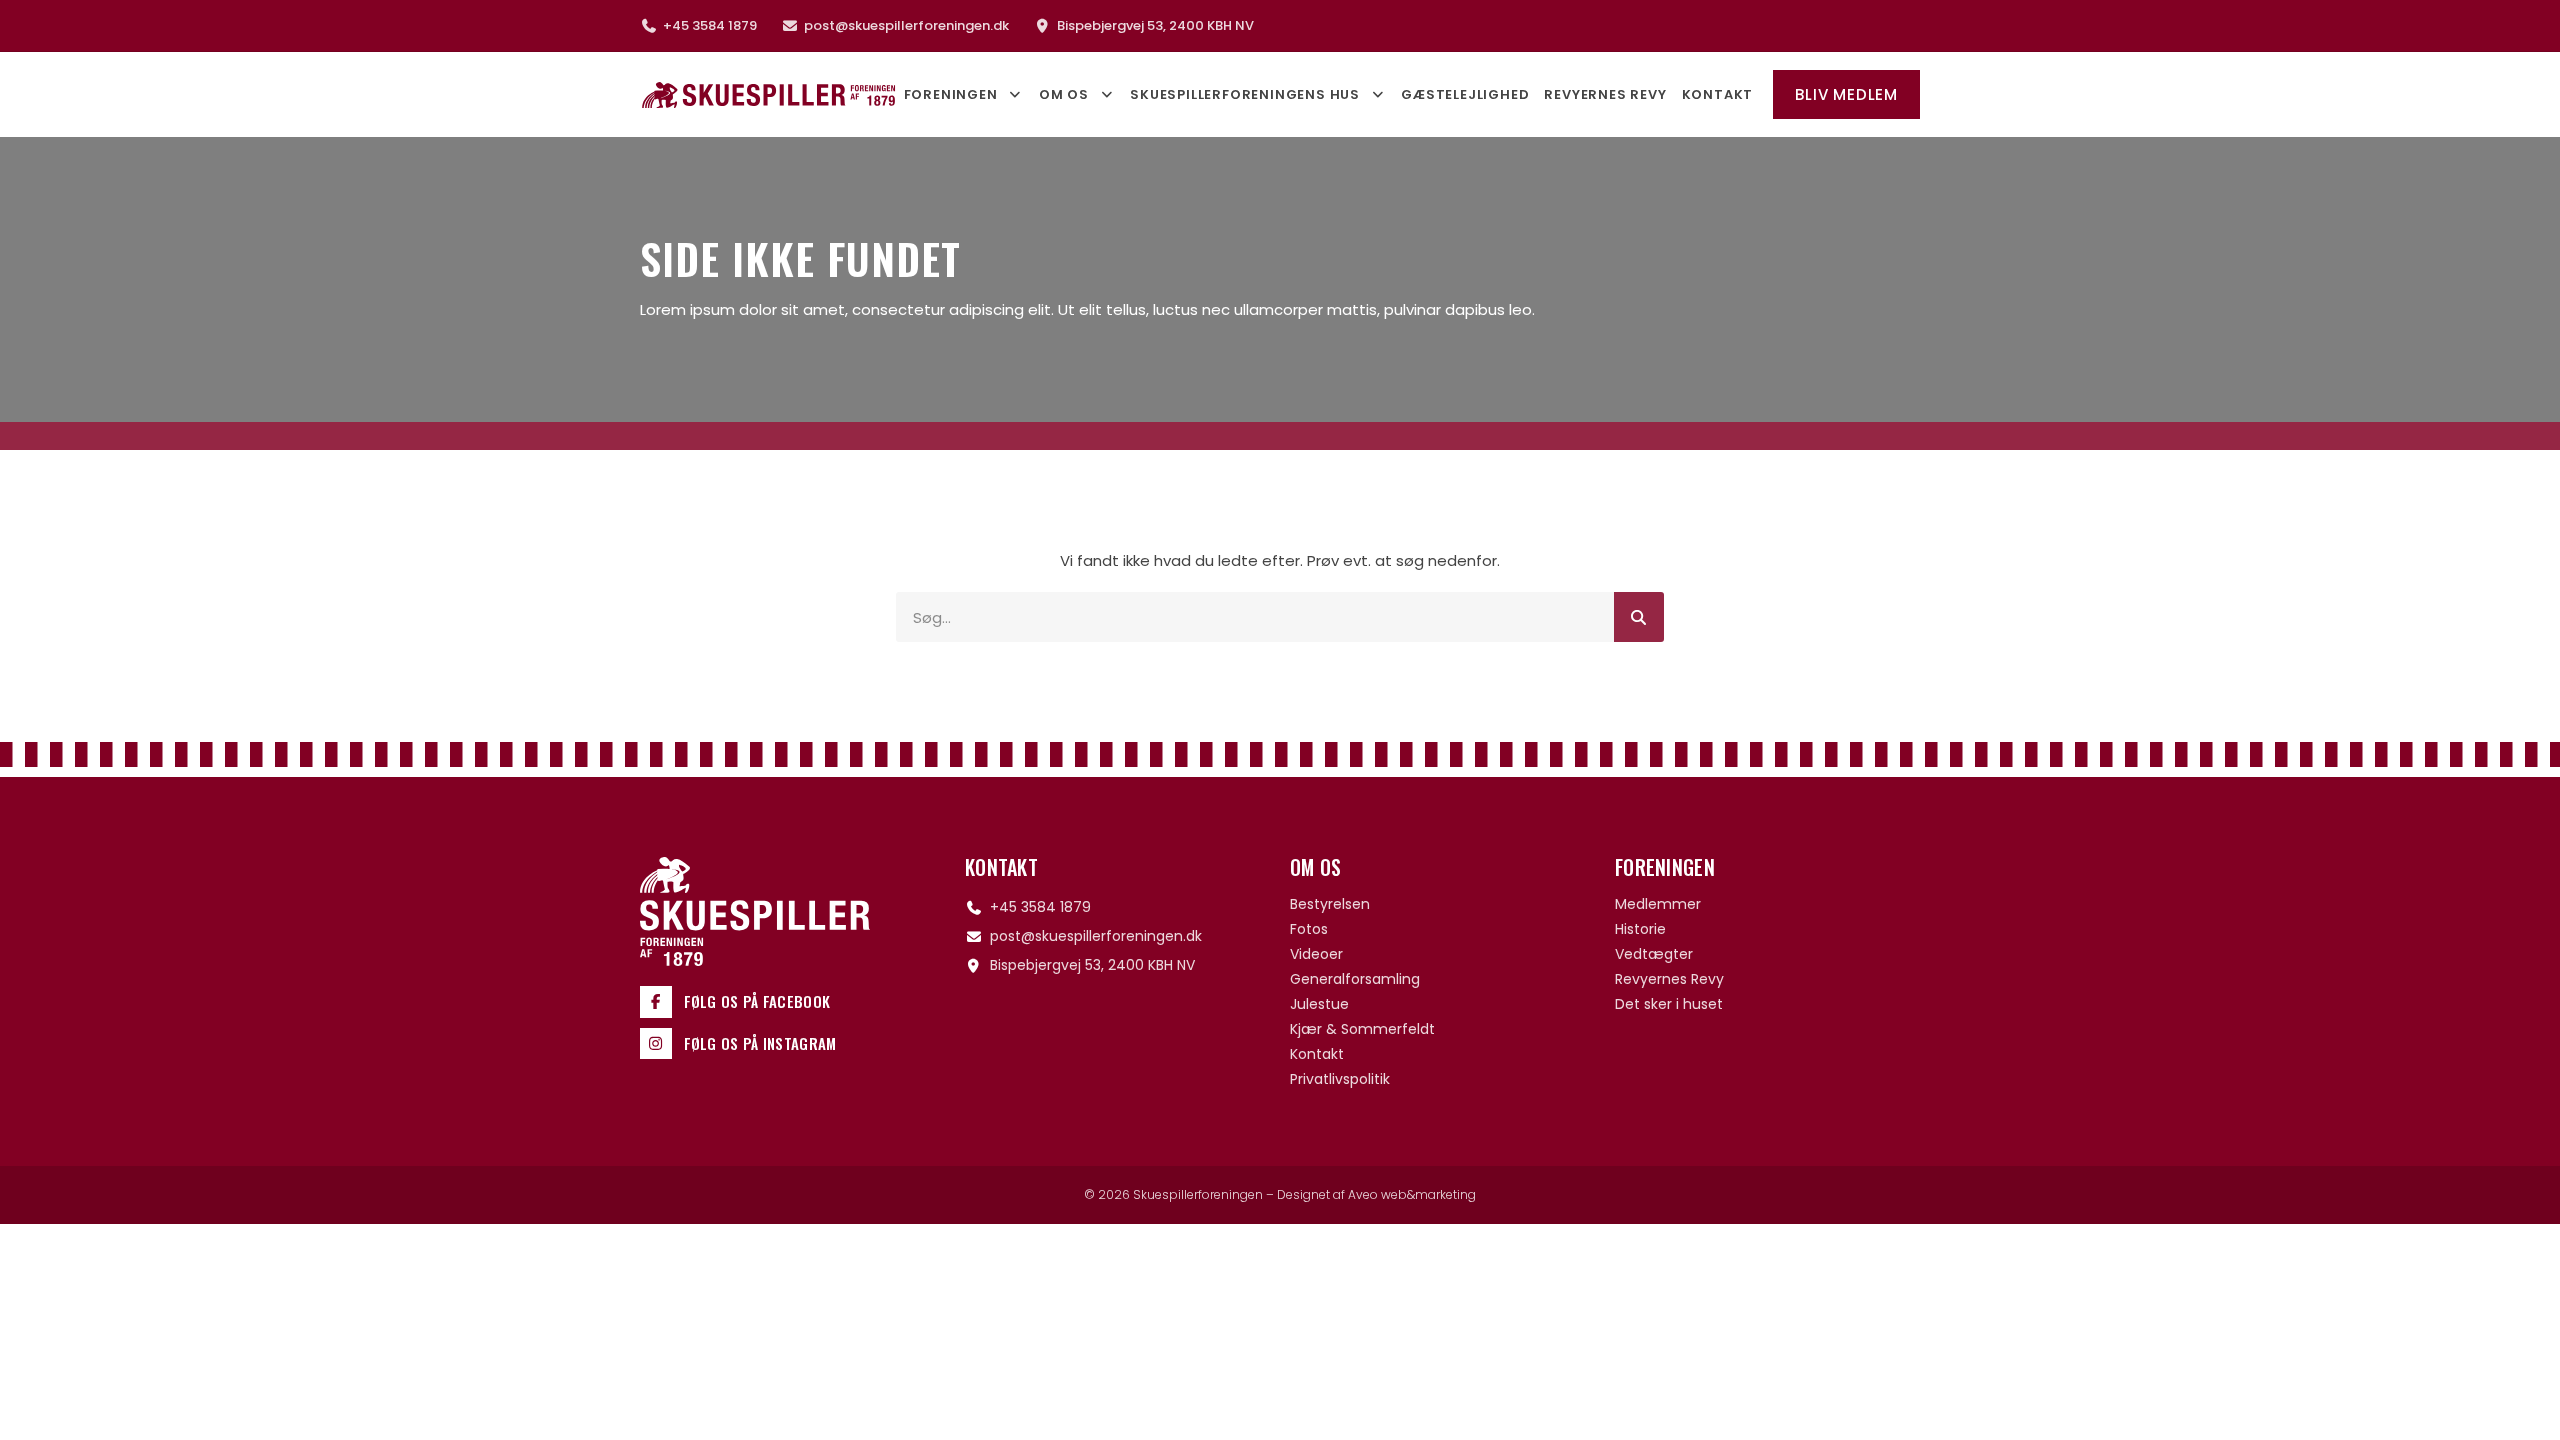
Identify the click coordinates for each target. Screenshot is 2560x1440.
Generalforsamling (1355, 979)
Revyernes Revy (1605, 94)
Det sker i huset (1669, 1004)
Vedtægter (1654, 954)
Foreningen (951, 94)
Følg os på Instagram (760, 1043)
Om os (1064, 94)
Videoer (1316, 954)
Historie (1640, 929)
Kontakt (1718, 94)
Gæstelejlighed (1465, 94)
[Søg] (1639, 617)
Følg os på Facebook (757, 1001)
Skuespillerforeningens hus (1245, 94)
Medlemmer (1658, 904)
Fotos (1309, 929)
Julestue (1319, 1004)
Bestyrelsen (1330, 904)
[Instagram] (656, 1044)
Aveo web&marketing (1412, 1194)
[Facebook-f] (656, 1002)
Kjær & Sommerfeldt (1362, 1029)
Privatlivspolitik (1340, 1079)
